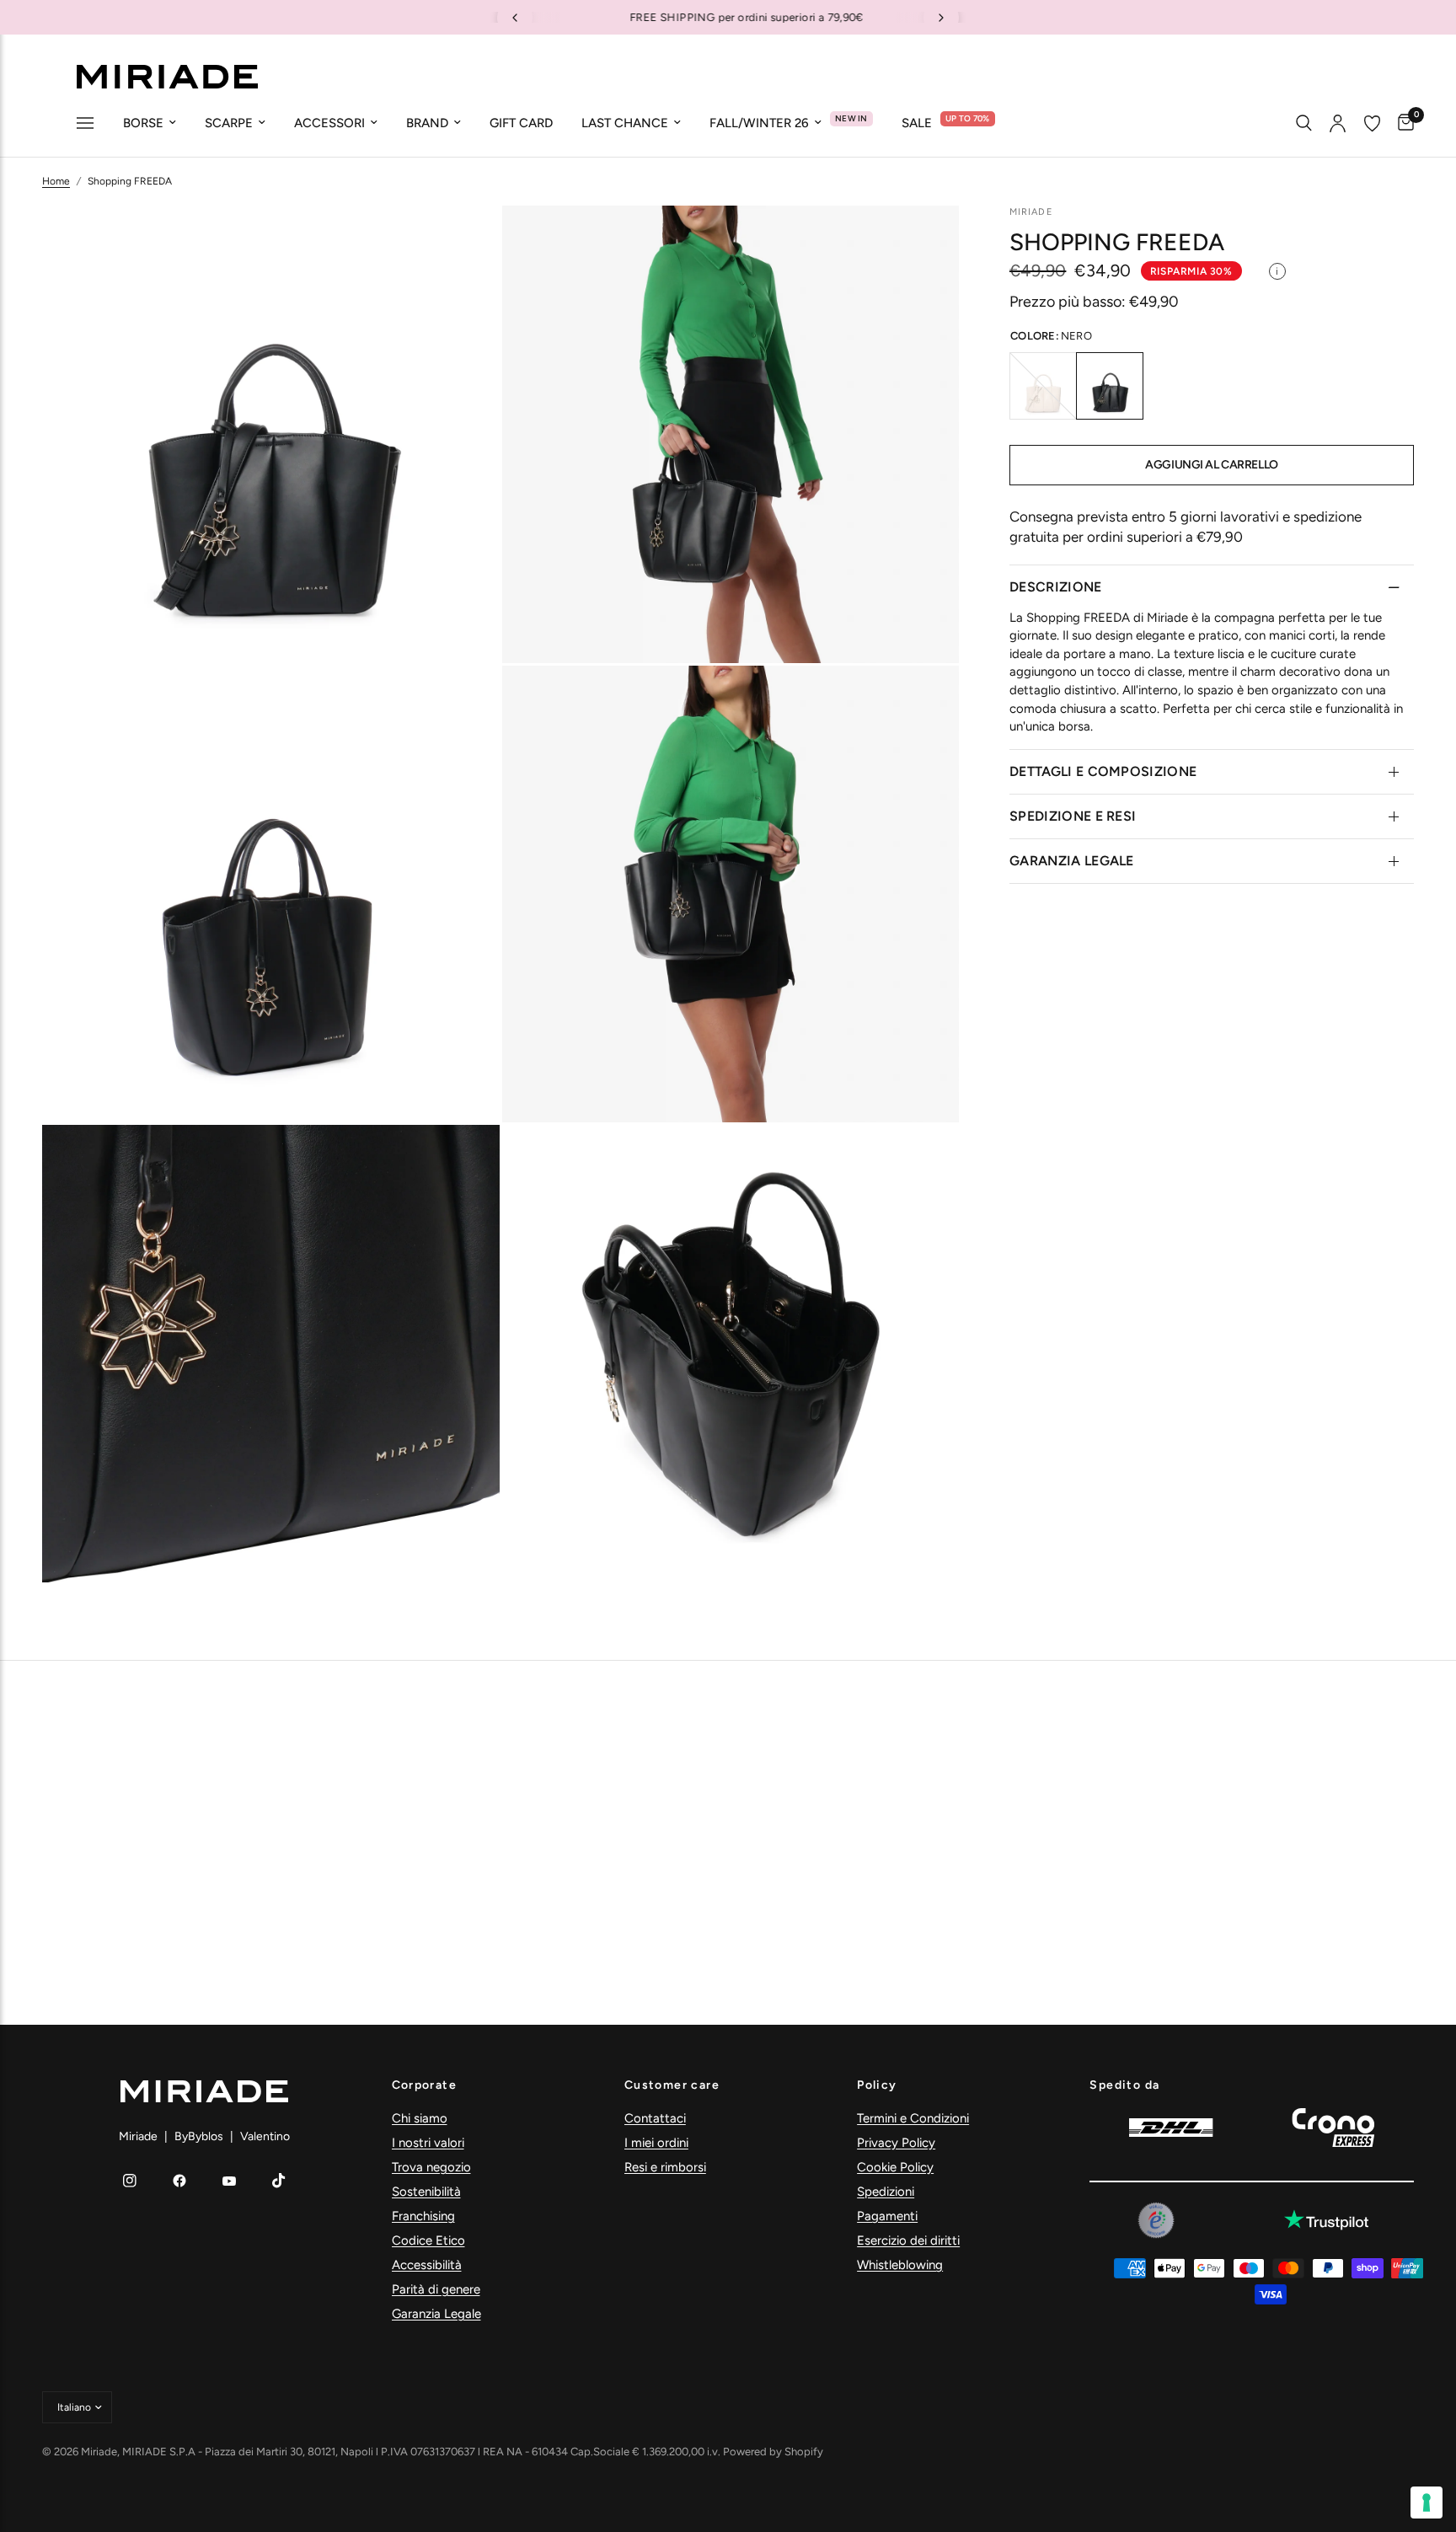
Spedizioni (886, 2192)
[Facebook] (179, 2181)
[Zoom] (464, 241)
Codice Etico (428, 2240)
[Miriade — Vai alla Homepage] (167, 77)
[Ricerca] (1304, 123)
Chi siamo (420, 2118)
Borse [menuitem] (143, 123)
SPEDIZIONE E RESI (1073, 816)
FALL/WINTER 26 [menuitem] (759, 123)
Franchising (423, 2216)
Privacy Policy (896, 2143)
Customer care (672, 2085)
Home (56, 181)
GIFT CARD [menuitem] (521, 123)
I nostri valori (428, 2143)
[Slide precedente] (515, 18)
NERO (1110, 386)
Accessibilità (427, 2265)
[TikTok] (279, 2181)
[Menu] (85, 125)
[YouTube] (229, 2181)
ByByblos (199, 2136)
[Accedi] (1338, 123)
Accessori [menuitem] (329, 123)
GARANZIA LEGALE (1072, 861)
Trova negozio (431, 2167)
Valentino (265, 2136)
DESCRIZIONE (1056, 586)
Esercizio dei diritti (908, 2240)
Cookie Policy (895, 2167)
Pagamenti (887, 2216)
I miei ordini (656, 2143)
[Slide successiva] (941, 18)
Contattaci (655, 2118)
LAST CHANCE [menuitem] (625, 123)
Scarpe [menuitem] (229, 123)
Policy (877, 2085)
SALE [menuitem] (917, 123)
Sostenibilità (426, 2192)
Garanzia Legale (436, 2314)
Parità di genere (436, 2289)
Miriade (138, 2136)
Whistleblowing (900, 2265)
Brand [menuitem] (427, 123)
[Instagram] (130, 2181)
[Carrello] (1402, 123)
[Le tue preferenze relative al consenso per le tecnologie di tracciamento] (1427, 2503)
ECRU (1043, 386)
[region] (728, 17)
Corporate (425, 2085)
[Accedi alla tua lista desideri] (1372, 123)
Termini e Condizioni (913, 2118)
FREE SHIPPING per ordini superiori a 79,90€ (728, 17)
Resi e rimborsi (665, 2167)
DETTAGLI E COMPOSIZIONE (1103, 771)
